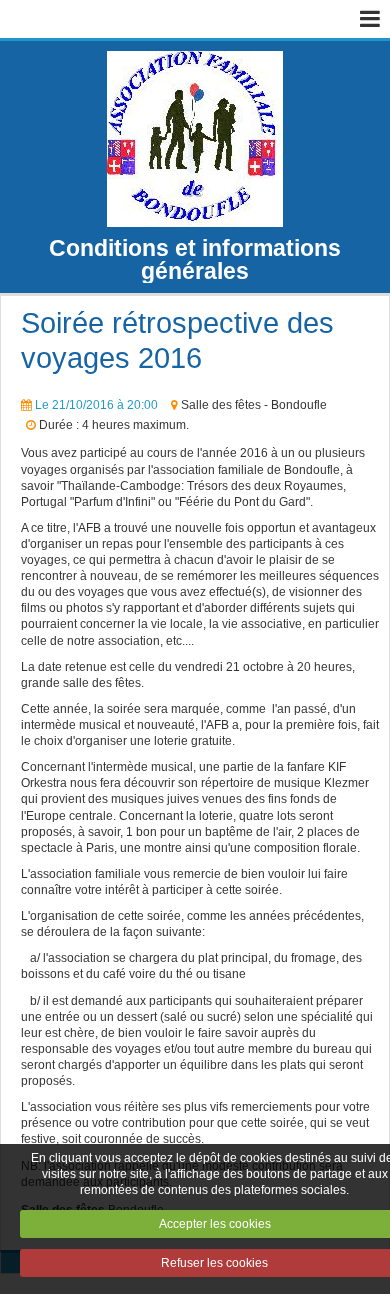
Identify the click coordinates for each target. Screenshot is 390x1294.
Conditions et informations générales (195, 259)
